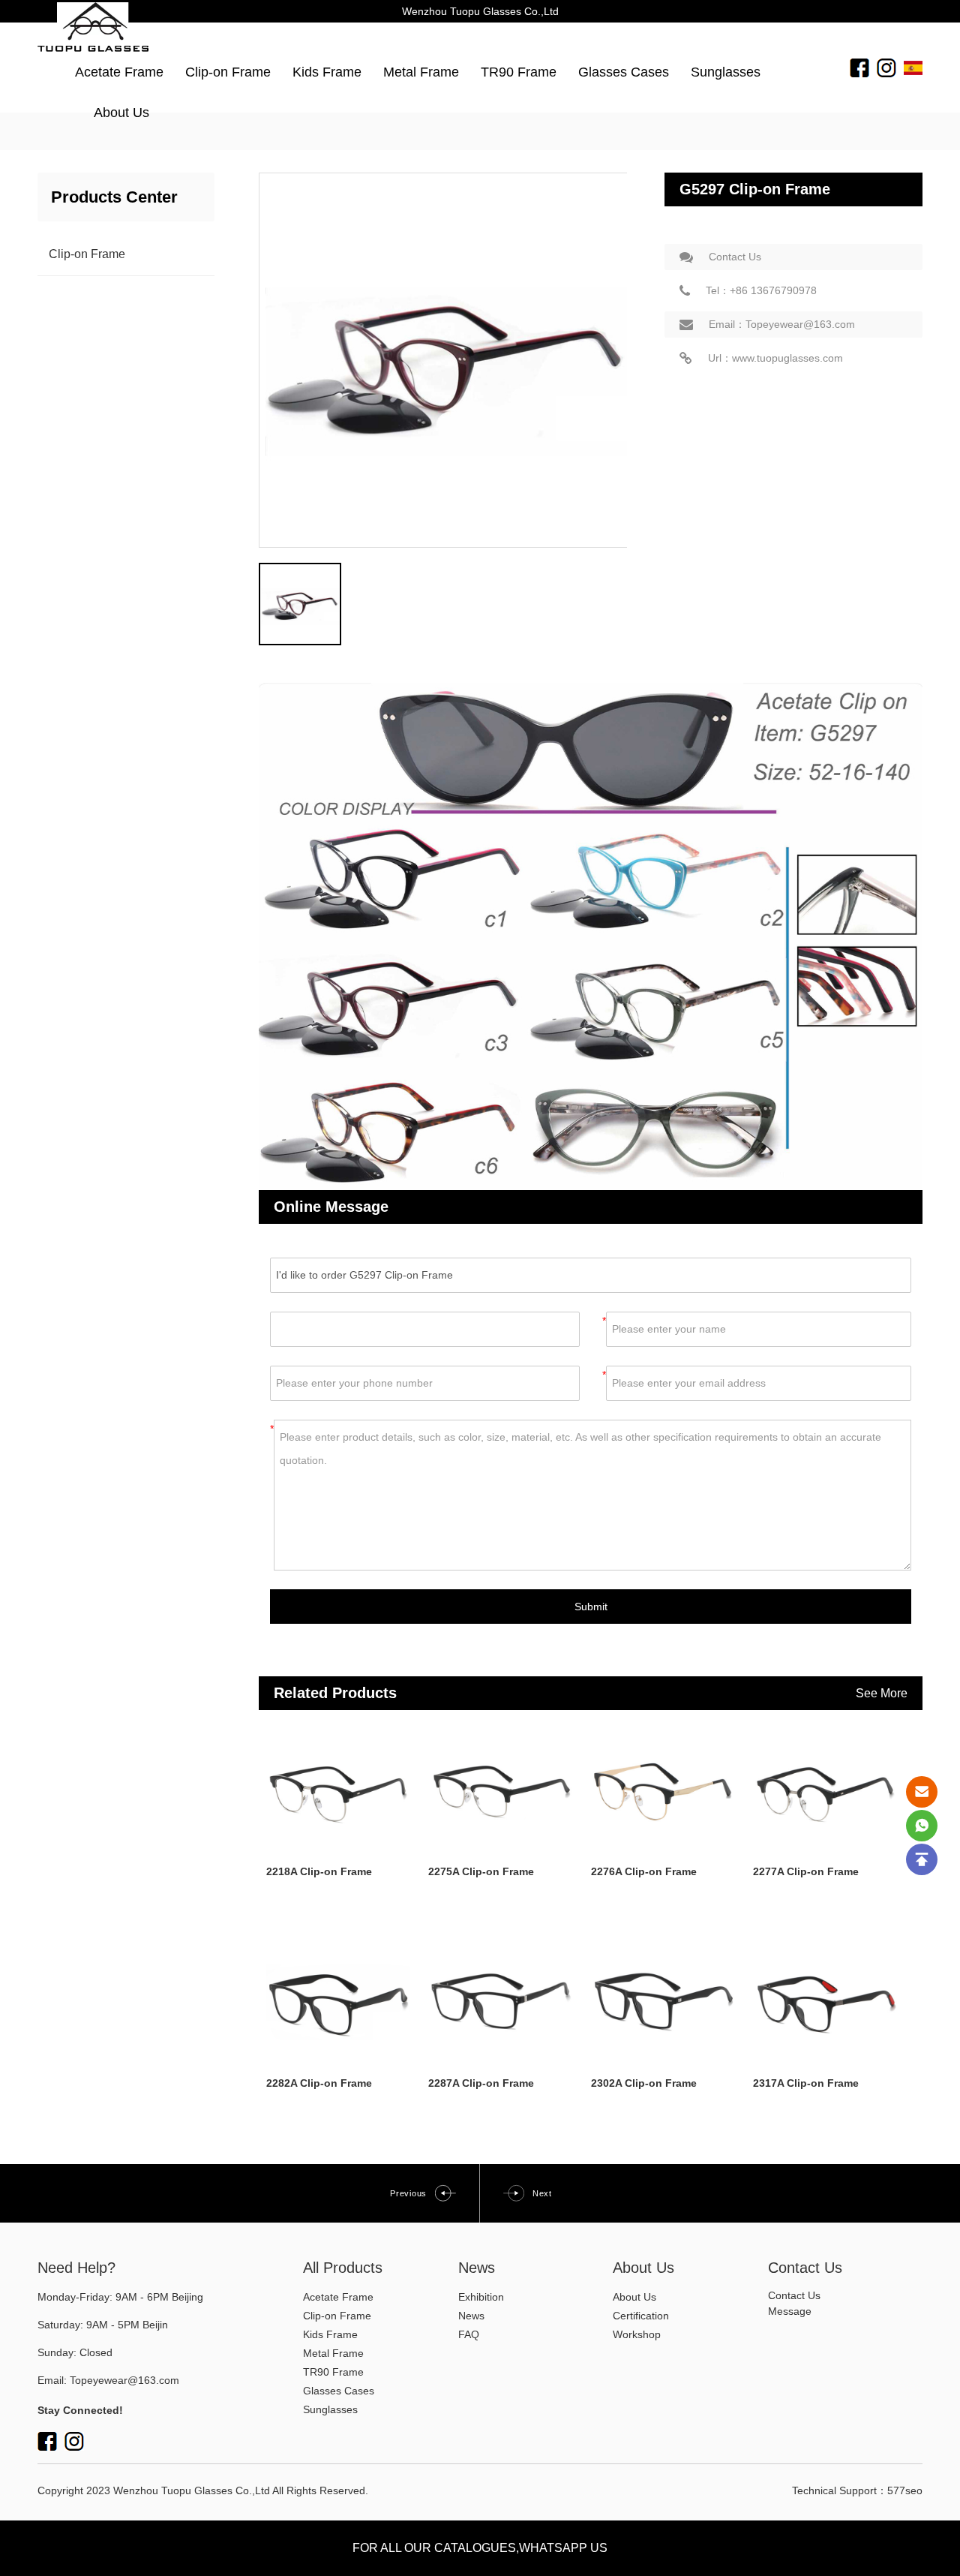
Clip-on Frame (228, 72)
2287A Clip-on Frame (481, 2083)
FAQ (469, 2334)
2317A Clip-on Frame (806, 2083)
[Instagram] (886, 67)
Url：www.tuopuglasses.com (775, 358)
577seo (905, 2490)
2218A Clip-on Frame (319, 1871)
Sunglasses (726, 72)
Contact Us (735, 257)
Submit (591, 1607)
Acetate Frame (119, 72)
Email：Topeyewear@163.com (782, 324)
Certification (641, 2316)
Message (790, 2311)
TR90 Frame (519, 72)
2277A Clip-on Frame (806, 1871)
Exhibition (481, 2297)
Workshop (637, 2334)
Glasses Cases (624, 72)
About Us (121, 113)
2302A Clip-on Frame (644, 2083)
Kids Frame (327, 72)
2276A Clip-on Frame (644, 1871)
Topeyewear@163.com (124, 2380)
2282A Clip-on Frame (319, 2083)
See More (882, 1693)
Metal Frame (421, 72)
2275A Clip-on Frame (481, 1871)
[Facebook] (859, 67)
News (471, 2316)
